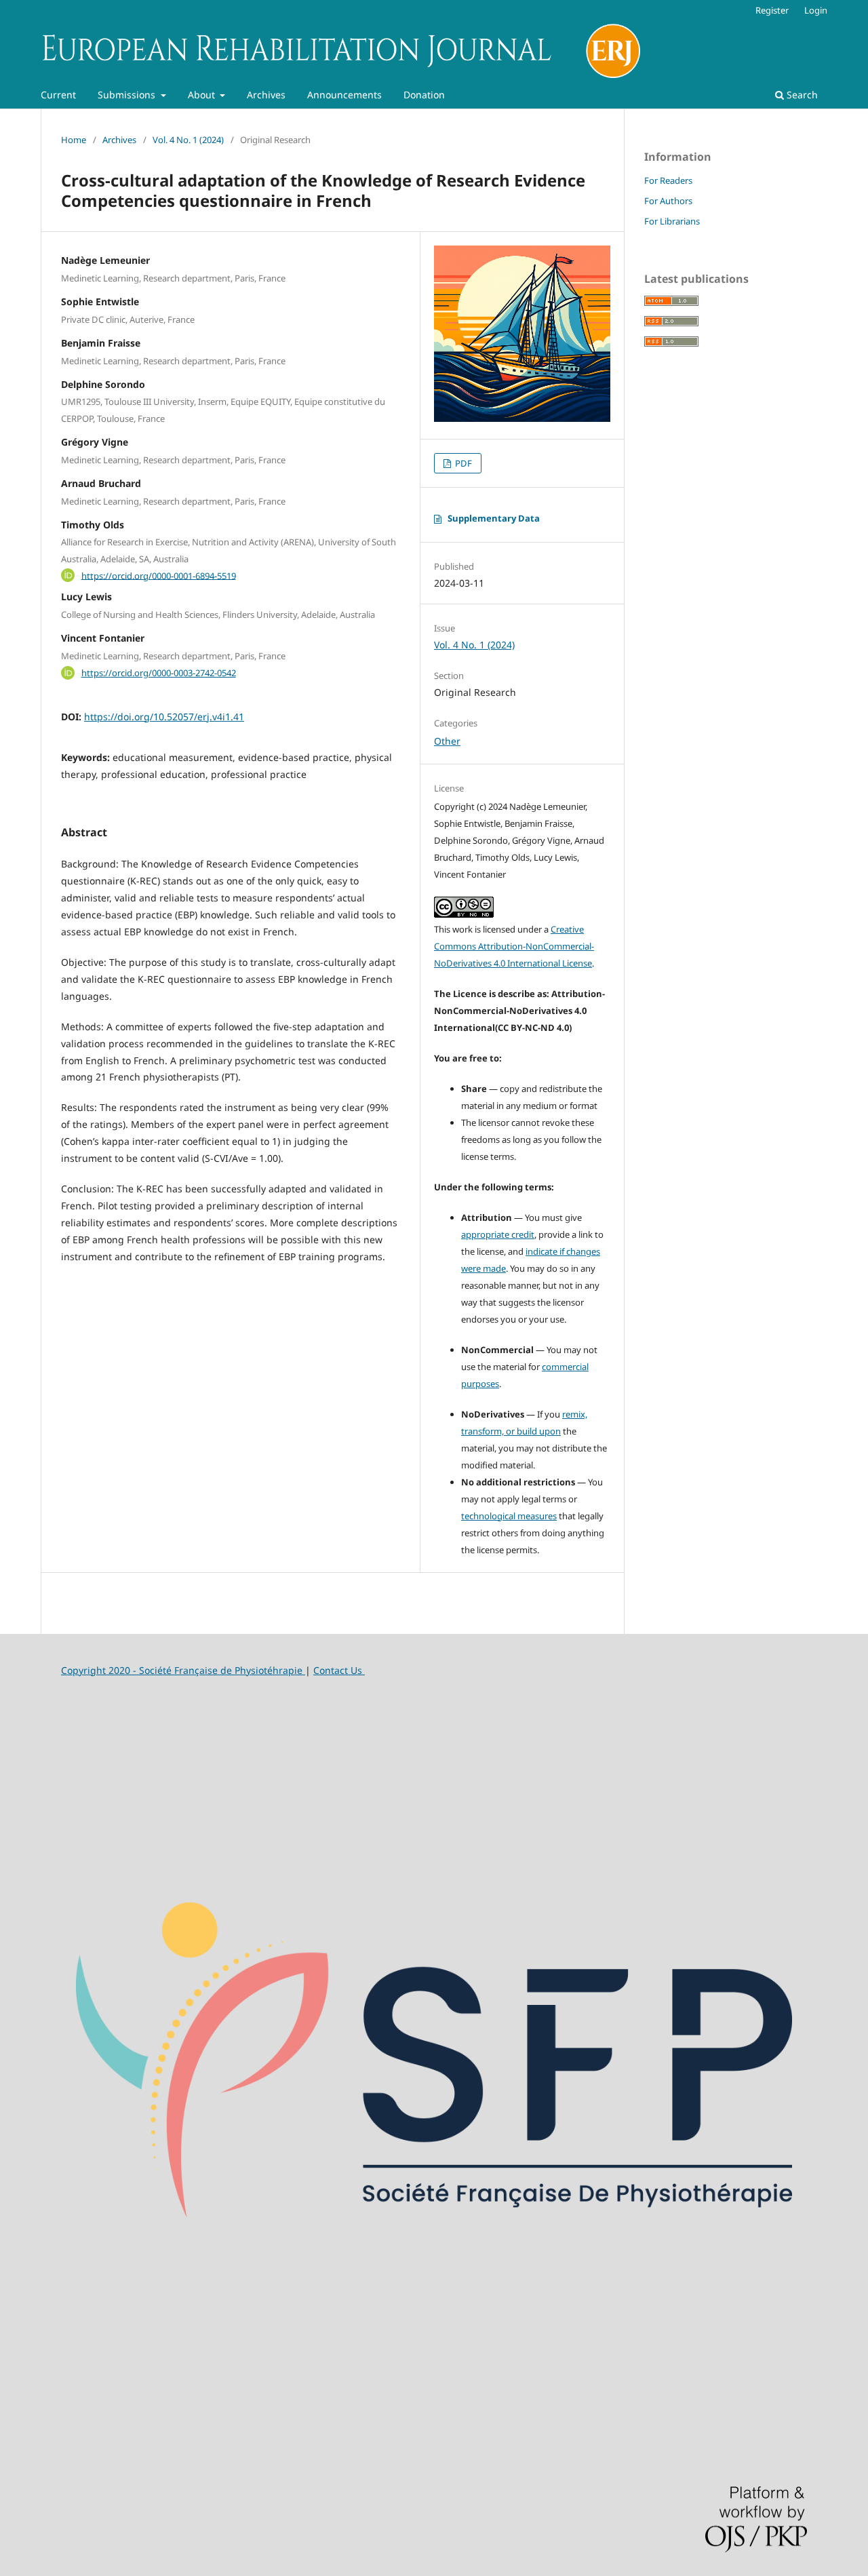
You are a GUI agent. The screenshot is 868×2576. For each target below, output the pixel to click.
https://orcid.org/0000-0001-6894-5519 (159, 575)
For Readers (668, 180)
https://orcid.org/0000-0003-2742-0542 (159, 673)
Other (447, 741)
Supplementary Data (494, 518)
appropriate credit (498, 1234)
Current (58, 95)
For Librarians (672, 221)
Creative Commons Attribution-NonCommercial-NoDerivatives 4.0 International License (514, 946)
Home (74, 140)
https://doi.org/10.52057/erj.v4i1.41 (164, 717)
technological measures (509, 1516)
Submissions (128, 95)
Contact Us (339, 1670)
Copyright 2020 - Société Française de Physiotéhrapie (183, 1670)
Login (816, 10)
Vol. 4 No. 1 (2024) (188, 140)
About (203, 95)
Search (801, 95)
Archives (266, 95)
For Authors (668, 201)
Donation (424, 95)
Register (772, 10)
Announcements (344, 95)
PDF (462, 463)
